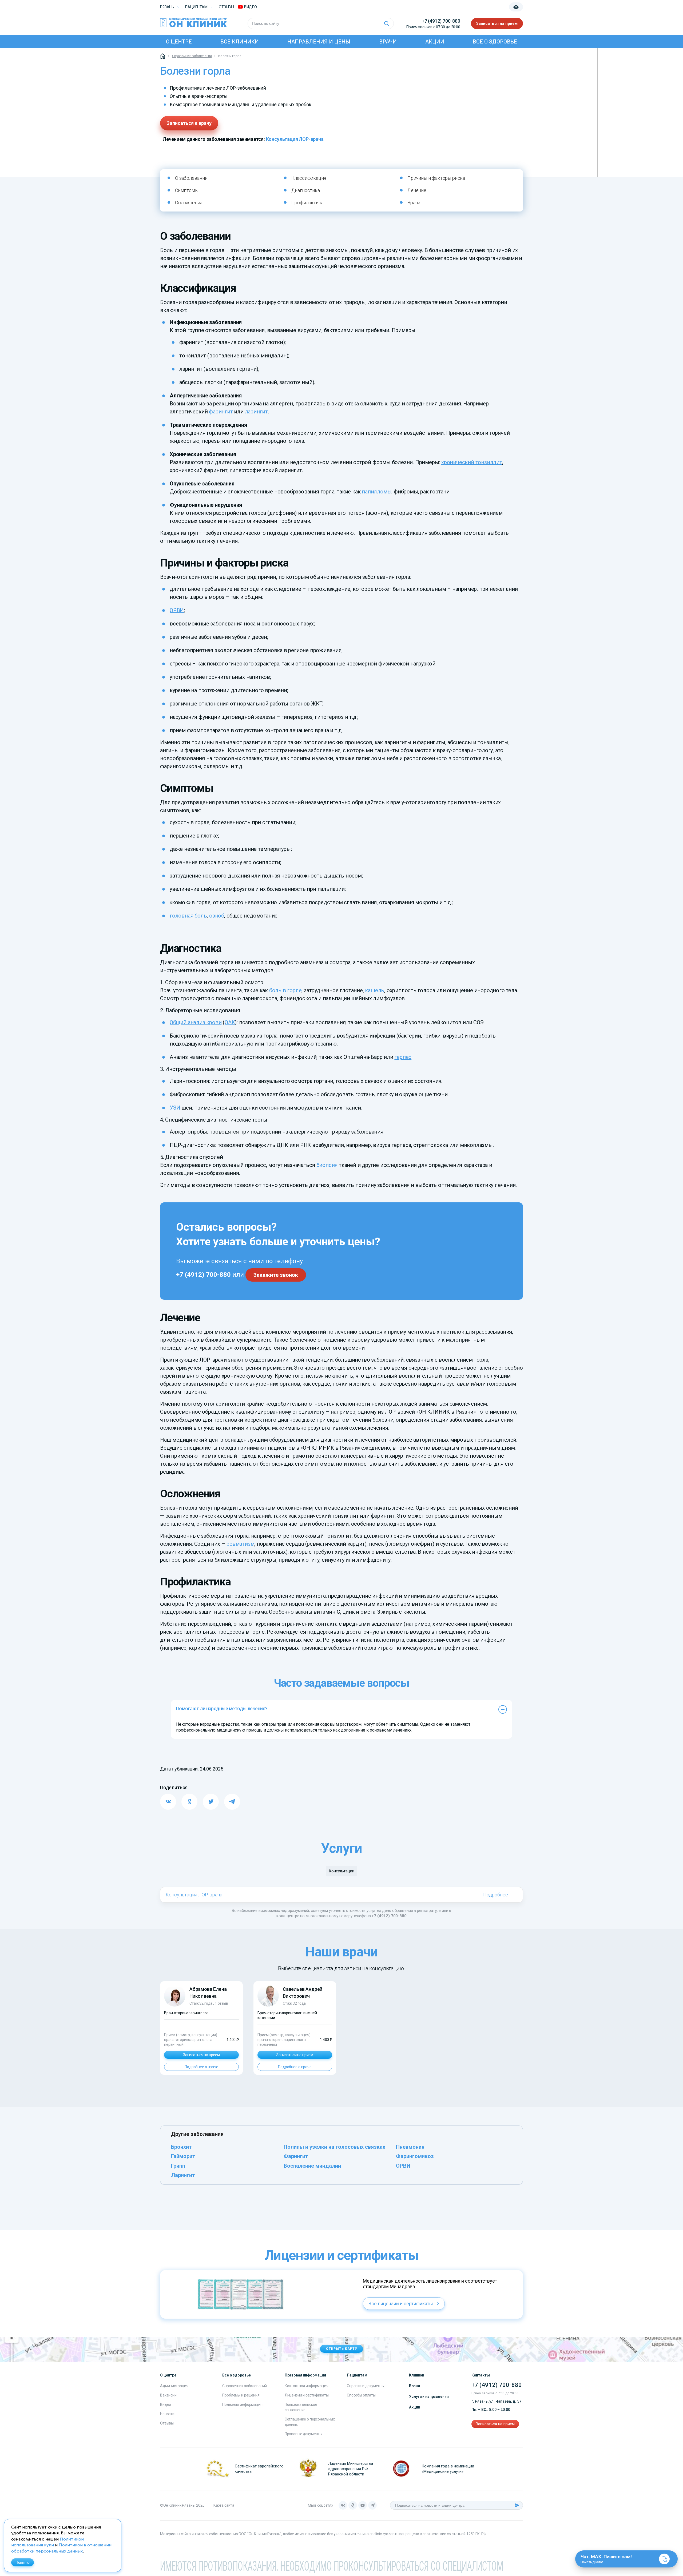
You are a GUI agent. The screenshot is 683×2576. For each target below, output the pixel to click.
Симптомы (187, 190)
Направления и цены (319, 42)
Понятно (23, 2562)
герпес (403, 1057)
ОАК (230, 1022)
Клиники (417, 2375)
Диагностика (306, 190)
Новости (167, 2414)
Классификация (309, 178)
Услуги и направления (429, 2396)
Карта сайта (224, 2505)
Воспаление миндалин (312, 2166)
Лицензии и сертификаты (307, 2395)
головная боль (188, 916)
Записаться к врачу (189, 123)
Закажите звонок (276, 1275)
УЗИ (175, 1108)
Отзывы (226, 7)
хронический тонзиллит (472, 462)
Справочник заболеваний (245, 2386)
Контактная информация (307, 2386)
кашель (375, 990)
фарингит (221, 412)
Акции (435, 42)
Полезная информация (242, 2404)
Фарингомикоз (415, 2156)
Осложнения (189, 203)
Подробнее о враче (201, 2067)
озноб (217, 916)
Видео (166, 2404)
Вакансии (168, 2395)
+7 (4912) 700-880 (441, 21)
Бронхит (181, 2147)
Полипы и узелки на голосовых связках (334, 2147)
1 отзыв (221, 2003)
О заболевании (191, 178)
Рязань (167, 7)
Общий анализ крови (196, 1022)
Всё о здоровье (495, 42)
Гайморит (183, 2156)
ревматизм (240, 1544)
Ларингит (183, 2175)
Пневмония (410, 2147)
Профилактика (307, 203)
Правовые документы (303, 2434)
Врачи (388, 42)
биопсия (327, 1165)
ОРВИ (177, 610)
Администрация (174, 2386)
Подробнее (496, 1895)
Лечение (417, 190)
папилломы (377, 492)
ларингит (256, 412)
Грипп (178, 2166)
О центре (179, 42)
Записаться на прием (497, 23)
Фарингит (296, 2156)
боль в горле (285, 990)
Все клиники (240, 42)
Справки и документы (366, 2386)
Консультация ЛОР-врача (295, 139)
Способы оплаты (361, 2395)
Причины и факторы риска (436, 178)
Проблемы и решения (241, 2395)
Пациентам (196, 7)
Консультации (341, 1871)
